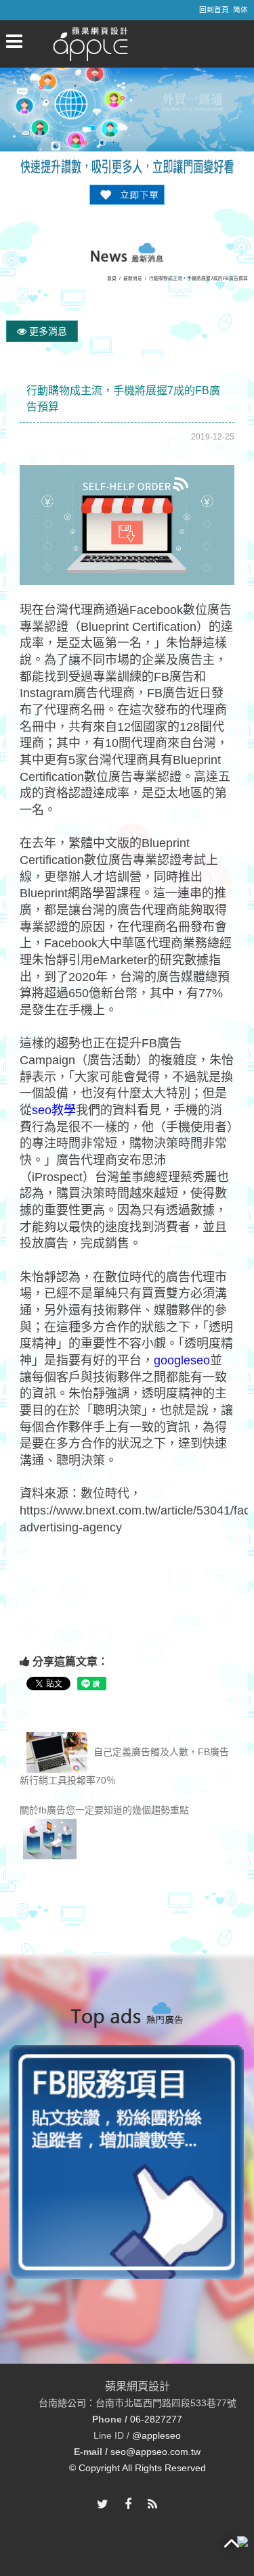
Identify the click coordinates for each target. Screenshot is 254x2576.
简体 (240, 9)
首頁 (112, 278)
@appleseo (156, 2435)
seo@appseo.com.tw (155, 2452)
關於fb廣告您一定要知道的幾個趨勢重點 (104, 1810)
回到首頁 (214, 9)
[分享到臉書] (128, 2505)
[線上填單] (127, 194)
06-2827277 (156, 2419)
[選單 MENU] (14, 41)
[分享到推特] (103, 2505)
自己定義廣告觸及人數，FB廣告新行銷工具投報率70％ (124, 1766)
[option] (127, 2162)
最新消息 (133, 278)
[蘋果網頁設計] (90, 43)
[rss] (152, 2505)
